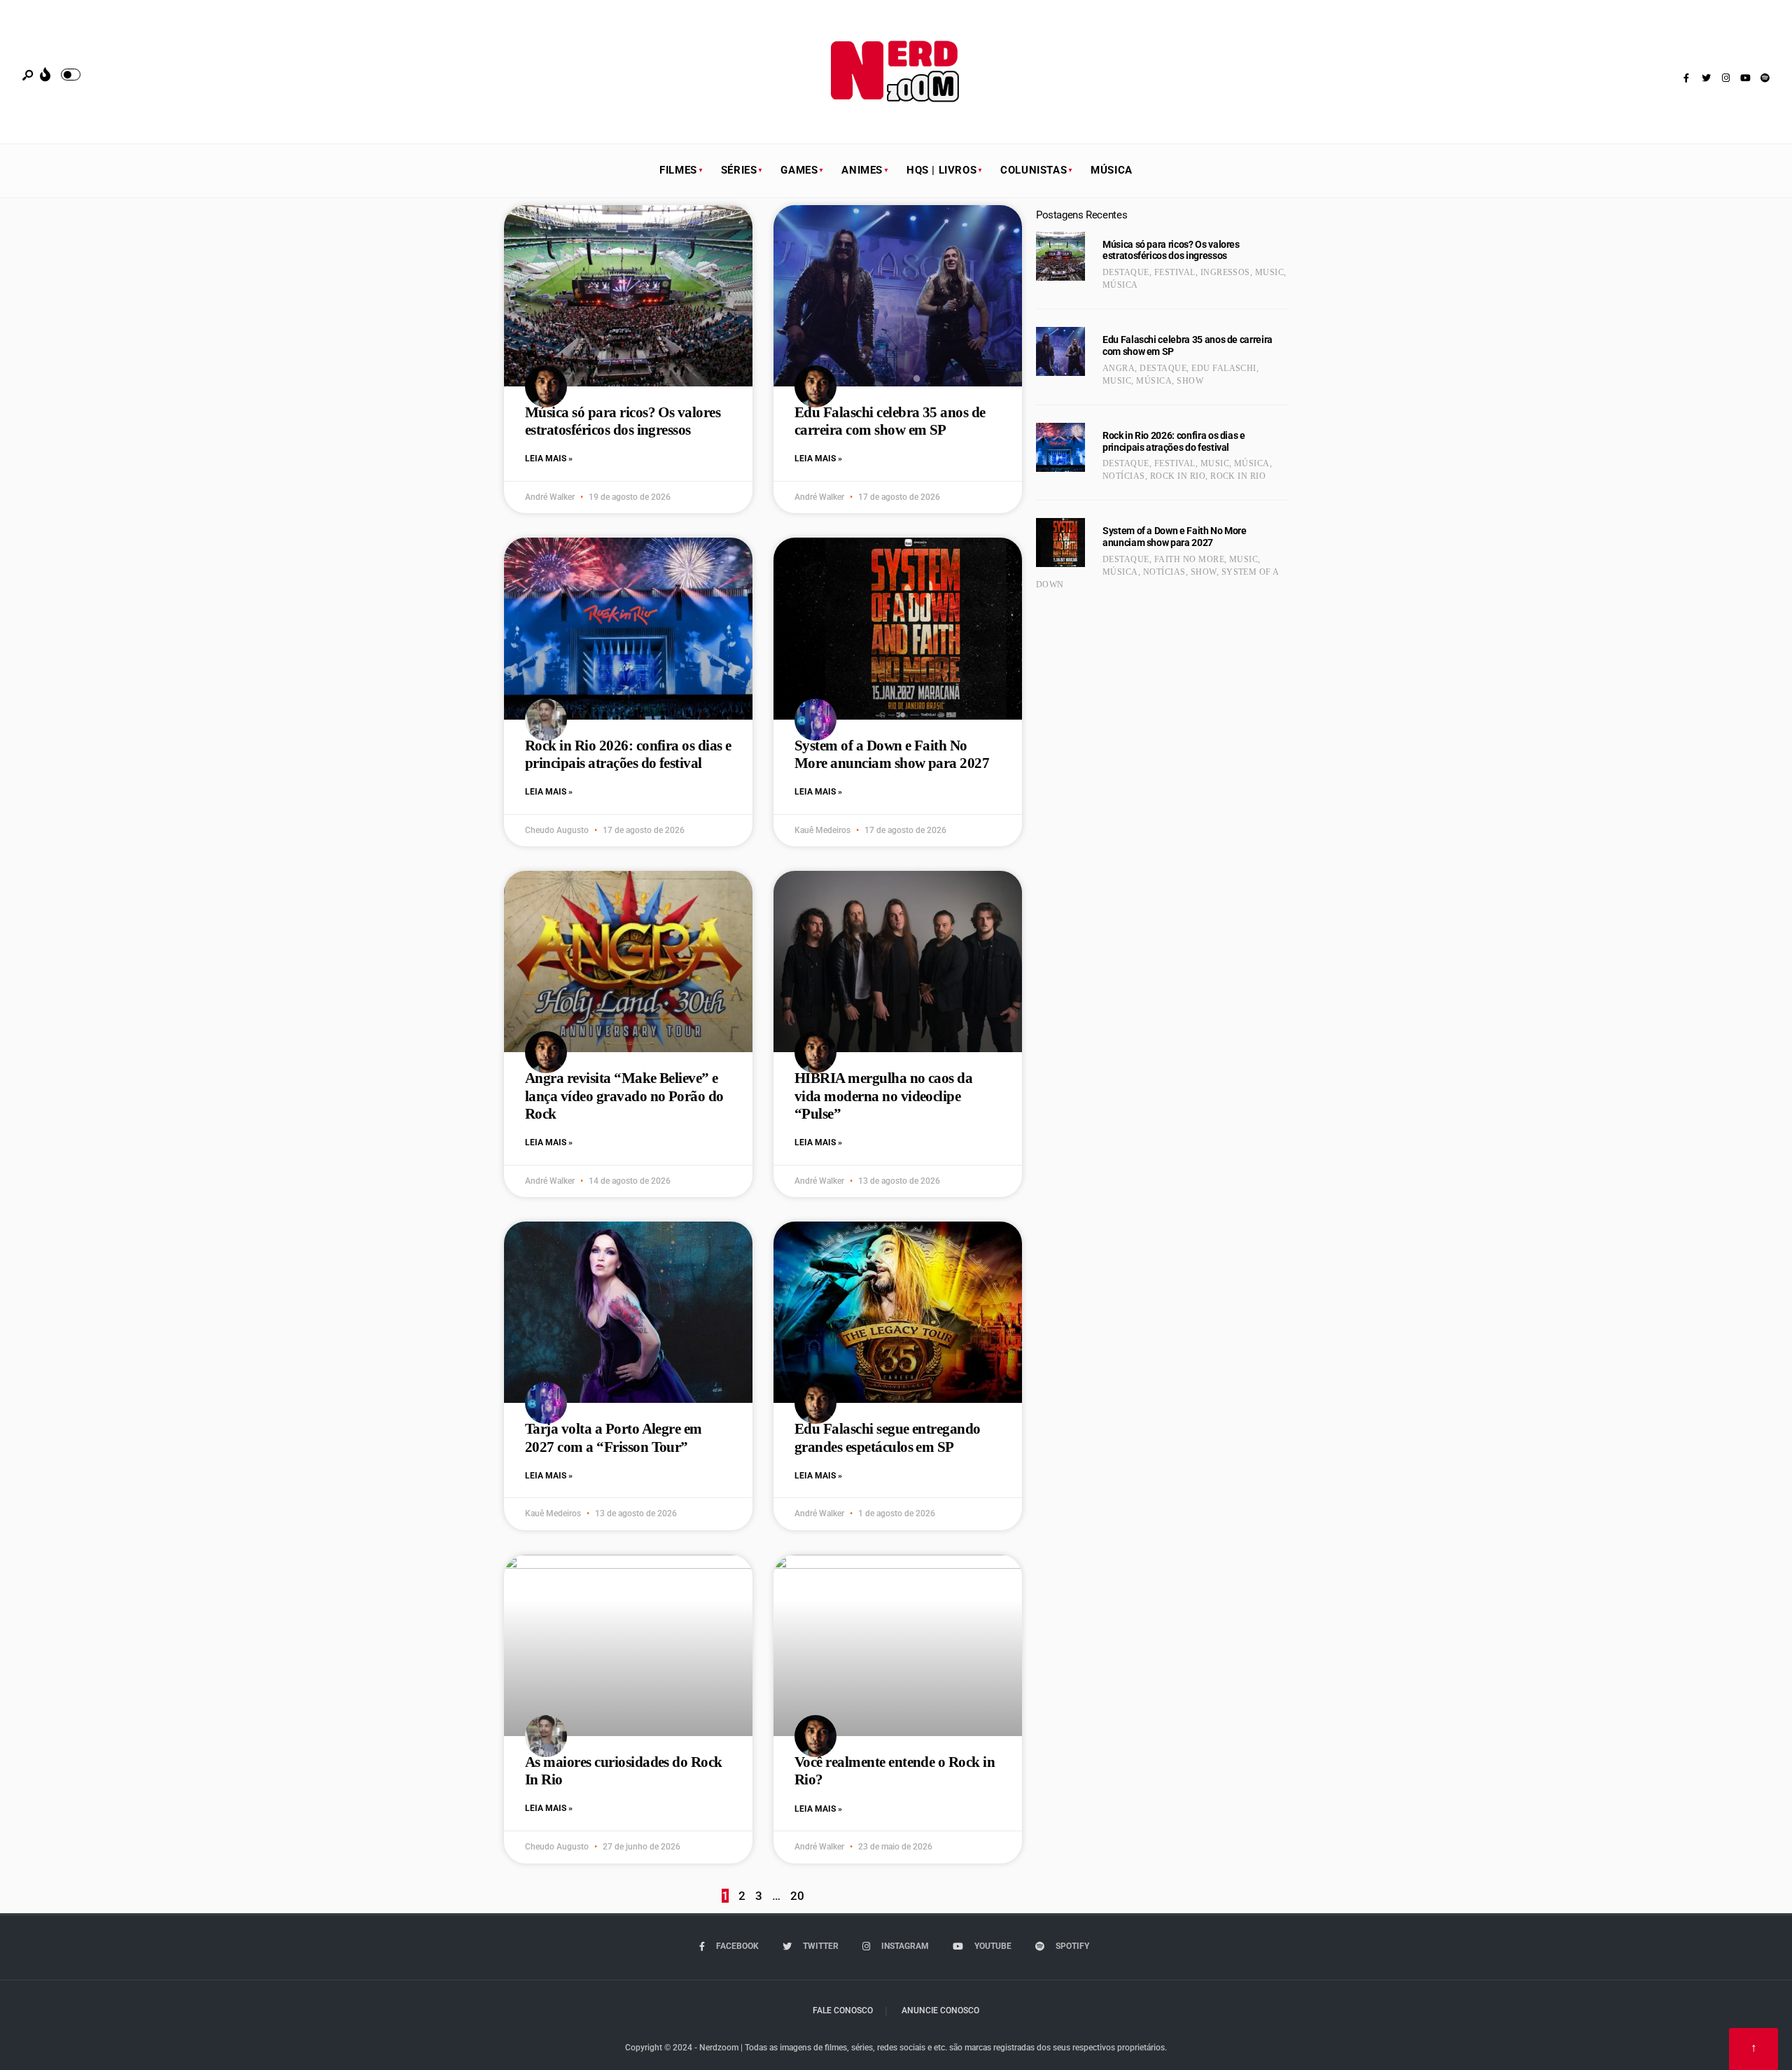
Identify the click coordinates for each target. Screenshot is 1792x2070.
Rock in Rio (1178, 476)
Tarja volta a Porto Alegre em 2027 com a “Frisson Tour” (614, 1438)
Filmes (678, 170)
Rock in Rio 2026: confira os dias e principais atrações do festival (628, 754)
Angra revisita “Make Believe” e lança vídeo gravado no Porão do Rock (624, 1096)
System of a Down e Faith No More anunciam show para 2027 (892, 754)
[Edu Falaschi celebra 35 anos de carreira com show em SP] (1060, 351)
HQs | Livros (941, 170)
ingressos (1225, 272)
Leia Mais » (549, 459)
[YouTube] (1745, 78)
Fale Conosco (843, 2010)
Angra (1119, 368)
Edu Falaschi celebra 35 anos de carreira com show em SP (890, 421)
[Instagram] (1725, 78)
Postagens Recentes (1081, 215)
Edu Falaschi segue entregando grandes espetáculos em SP (888, 1438)
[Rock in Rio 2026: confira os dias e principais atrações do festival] (1060, 447)
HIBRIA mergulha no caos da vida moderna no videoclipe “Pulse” (883, 1096)
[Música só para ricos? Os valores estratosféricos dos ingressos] (1060, 256)
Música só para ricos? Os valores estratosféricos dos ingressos (623, 421)
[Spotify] (1765, 78)
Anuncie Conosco (940, 2010)
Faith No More (1189, 559)
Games (799, 170)
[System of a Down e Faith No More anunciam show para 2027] (1060, 543)
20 (797, 1896)
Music (1269, 272)
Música (1112, 170)
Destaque (1126, 272)
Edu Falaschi (1224, 368)
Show (1190, 381)
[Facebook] (1686, 78)
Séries (739, 170)
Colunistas (1034, 170)
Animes (862, 170)
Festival (1175, 272)
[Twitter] (1706, 78)
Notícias (1124, 476)
